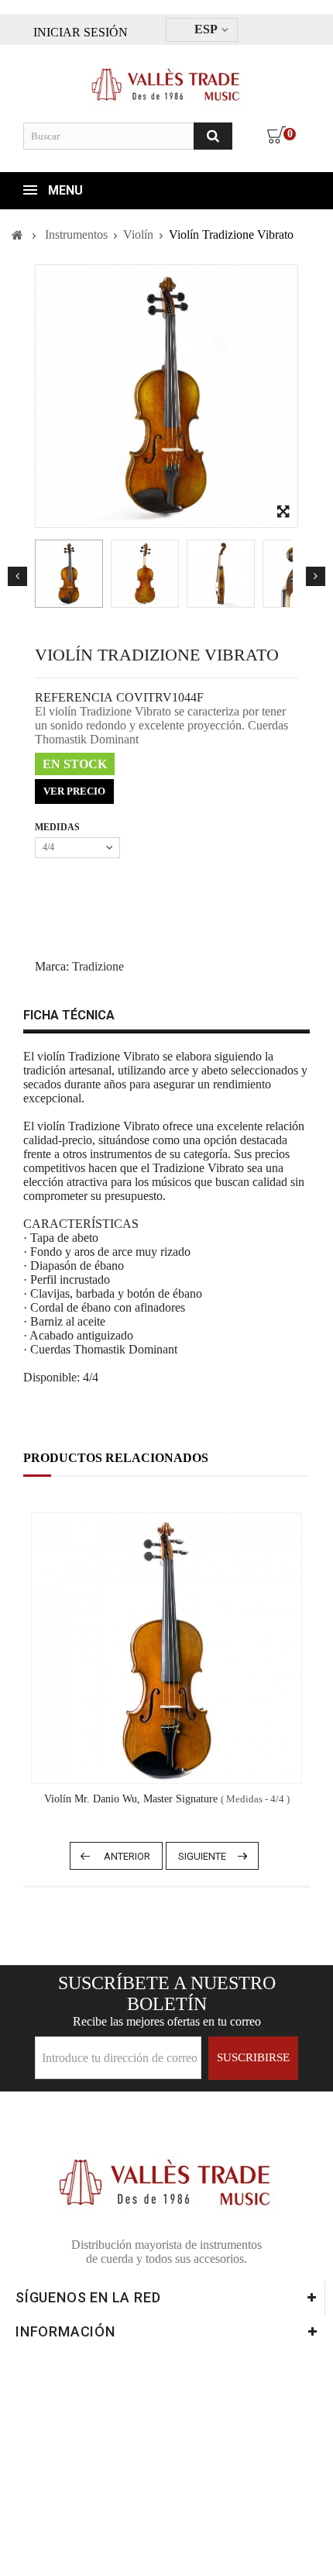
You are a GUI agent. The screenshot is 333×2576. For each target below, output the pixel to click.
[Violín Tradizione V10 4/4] (69, 574)
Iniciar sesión (81, 32)
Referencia (74, 697)
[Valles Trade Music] (167, 78)
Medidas (58, 827)
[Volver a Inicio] (17, 235)
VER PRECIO (74, 791)
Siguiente (316, 576)
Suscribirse (253, 2057)
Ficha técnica (69, 1015)
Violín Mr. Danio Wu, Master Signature (167, 1799)
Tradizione (98, 966)
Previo (17, 576)
